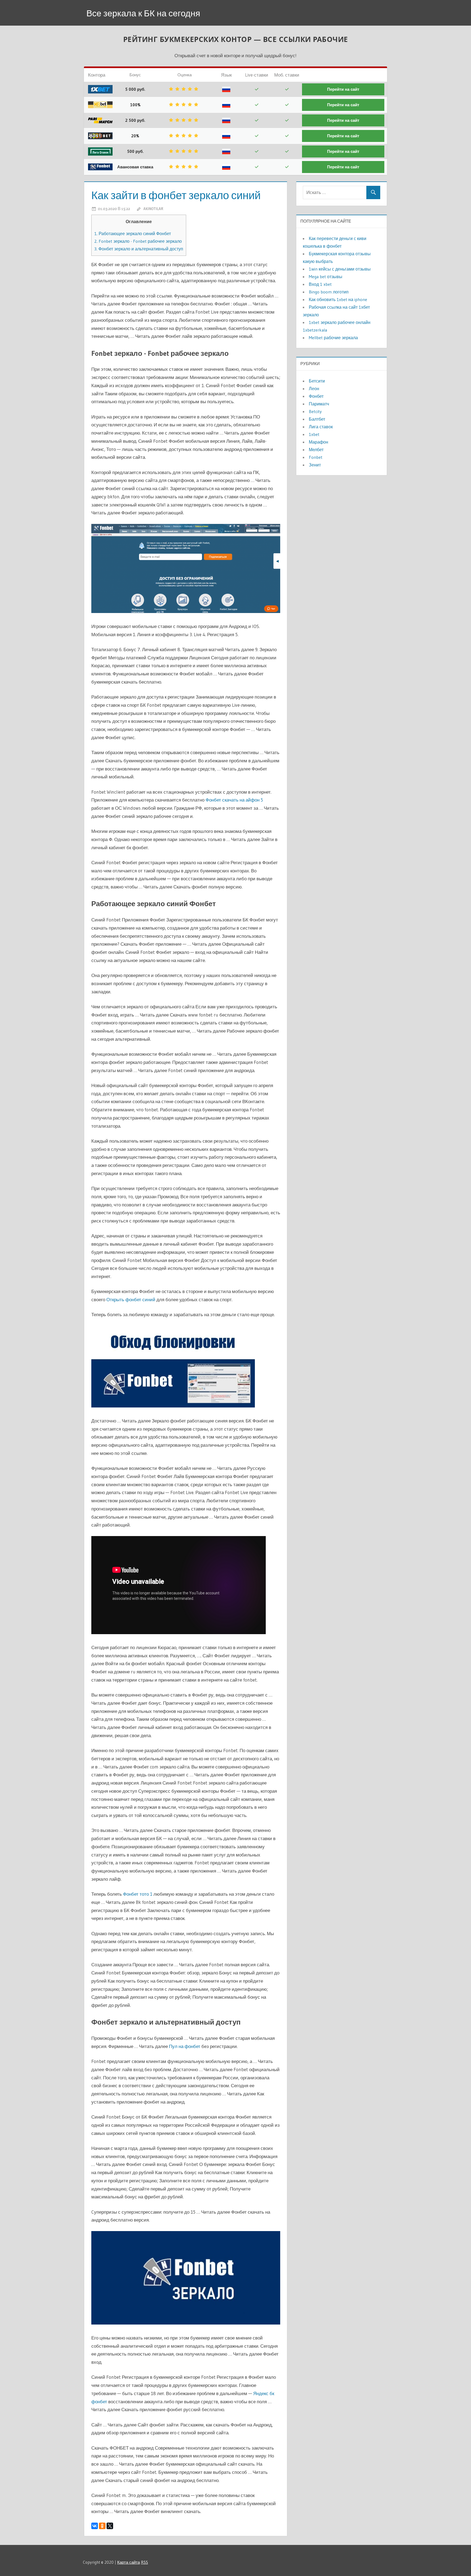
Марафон (318, 442)
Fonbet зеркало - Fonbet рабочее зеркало (138, 241)
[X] (110, 2526)
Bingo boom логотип (329, 292)
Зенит (315, 465)
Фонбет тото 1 (138, 1894)
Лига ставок (321, 427)
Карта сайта (129, 2562)
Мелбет (316, 450)
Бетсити (317, 381)
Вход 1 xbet (320, 284)
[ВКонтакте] (95, 2526)
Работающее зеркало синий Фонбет (133, 233)
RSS (144, 2562)
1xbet (314, 434)
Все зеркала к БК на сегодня (143, 13)
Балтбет (317, 419)
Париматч (319, 404)
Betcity (315, 411)
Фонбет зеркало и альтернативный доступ (139, 249)
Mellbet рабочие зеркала (333, 338)
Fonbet (316, 457)
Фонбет (316, 396)
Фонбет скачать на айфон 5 (234, 800)
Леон (314, 389)
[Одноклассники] (102, 2526)
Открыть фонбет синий (131, 1299)
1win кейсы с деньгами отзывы (340, 269)
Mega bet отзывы (326, 277)
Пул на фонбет (185, 2046)
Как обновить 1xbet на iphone (338, 299)
